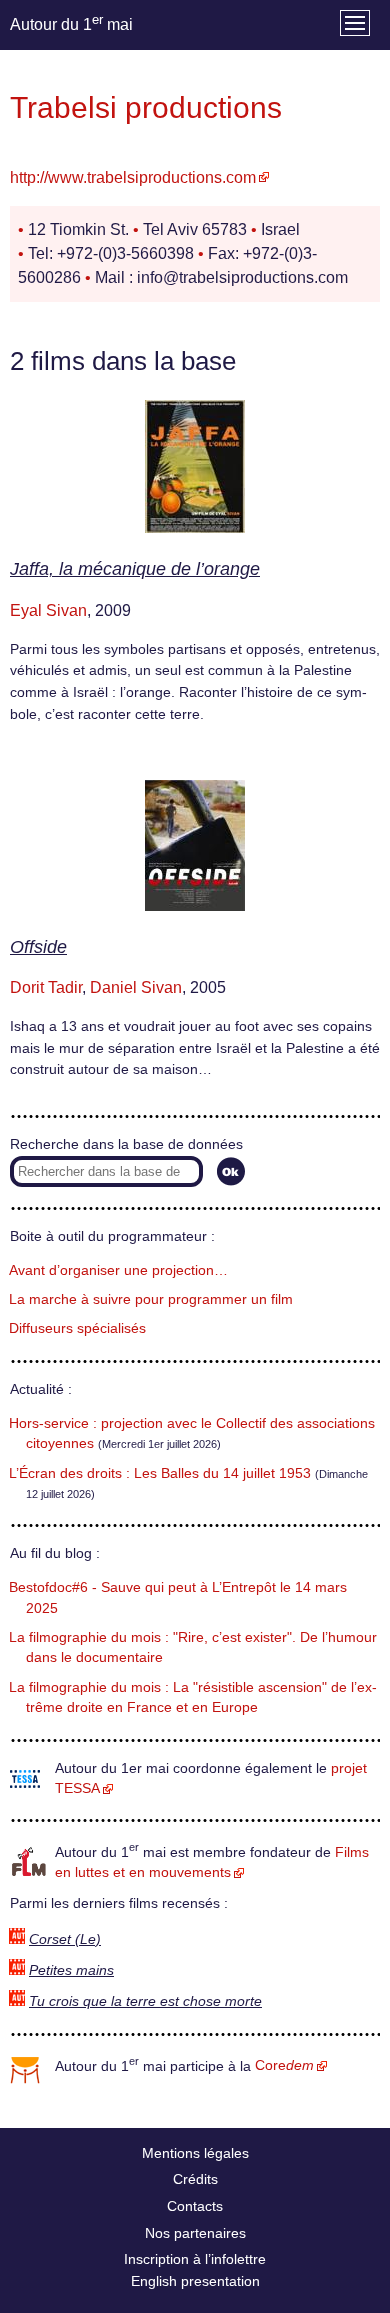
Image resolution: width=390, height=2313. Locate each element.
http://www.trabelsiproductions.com (133, 177)
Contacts (195, 2206)
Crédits (195, 2179)
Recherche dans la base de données (126, 1144)
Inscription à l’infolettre (195, 2259)
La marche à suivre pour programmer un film (151, 1299)
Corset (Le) (65, 1939)
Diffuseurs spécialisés (77, 1328)
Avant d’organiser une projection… (118, 1270)
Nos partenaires (195, 2233)
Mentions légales (195, 2153)
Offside (38, 947)
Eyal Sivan (48, 610)
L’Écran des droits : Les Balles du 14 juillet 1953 (160, 1473)
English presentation (195, 2281)
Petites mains (71, 1970)
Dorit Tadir (46, 987)
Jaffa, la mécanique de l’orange (135, 569)
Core (284, 2065)
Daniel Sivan (136, 987)
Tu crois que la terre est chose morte (145, 2001)
